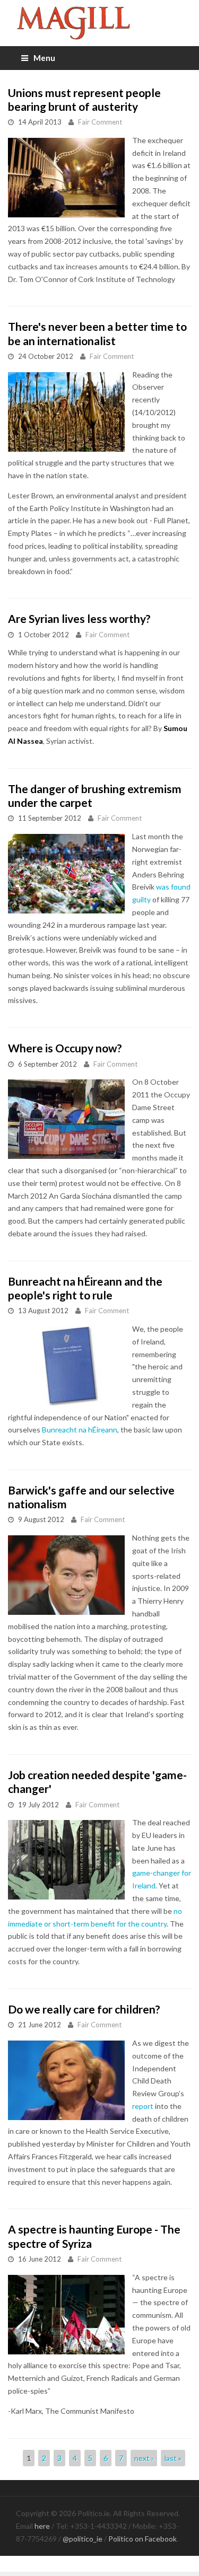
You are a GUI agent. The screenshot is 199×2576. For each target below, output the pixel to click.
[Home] (99, 23)
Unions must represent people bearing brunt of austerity (84, 99)
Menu (44, 58)
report (143, 2106)
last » (173, 2458)
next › (144, 2458)
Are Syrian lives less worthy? (79, 618)
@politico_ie (83, 2539)
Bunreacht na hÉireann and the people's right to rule (85, 1288)
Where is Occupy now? (65, 1048)
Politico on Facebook (142, 2539)
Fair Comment (100, 122)
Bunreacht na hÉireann (80, 1430)
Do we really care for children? (84, 2009)
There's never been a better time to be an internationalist (97, 333)
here (42, 2526)
